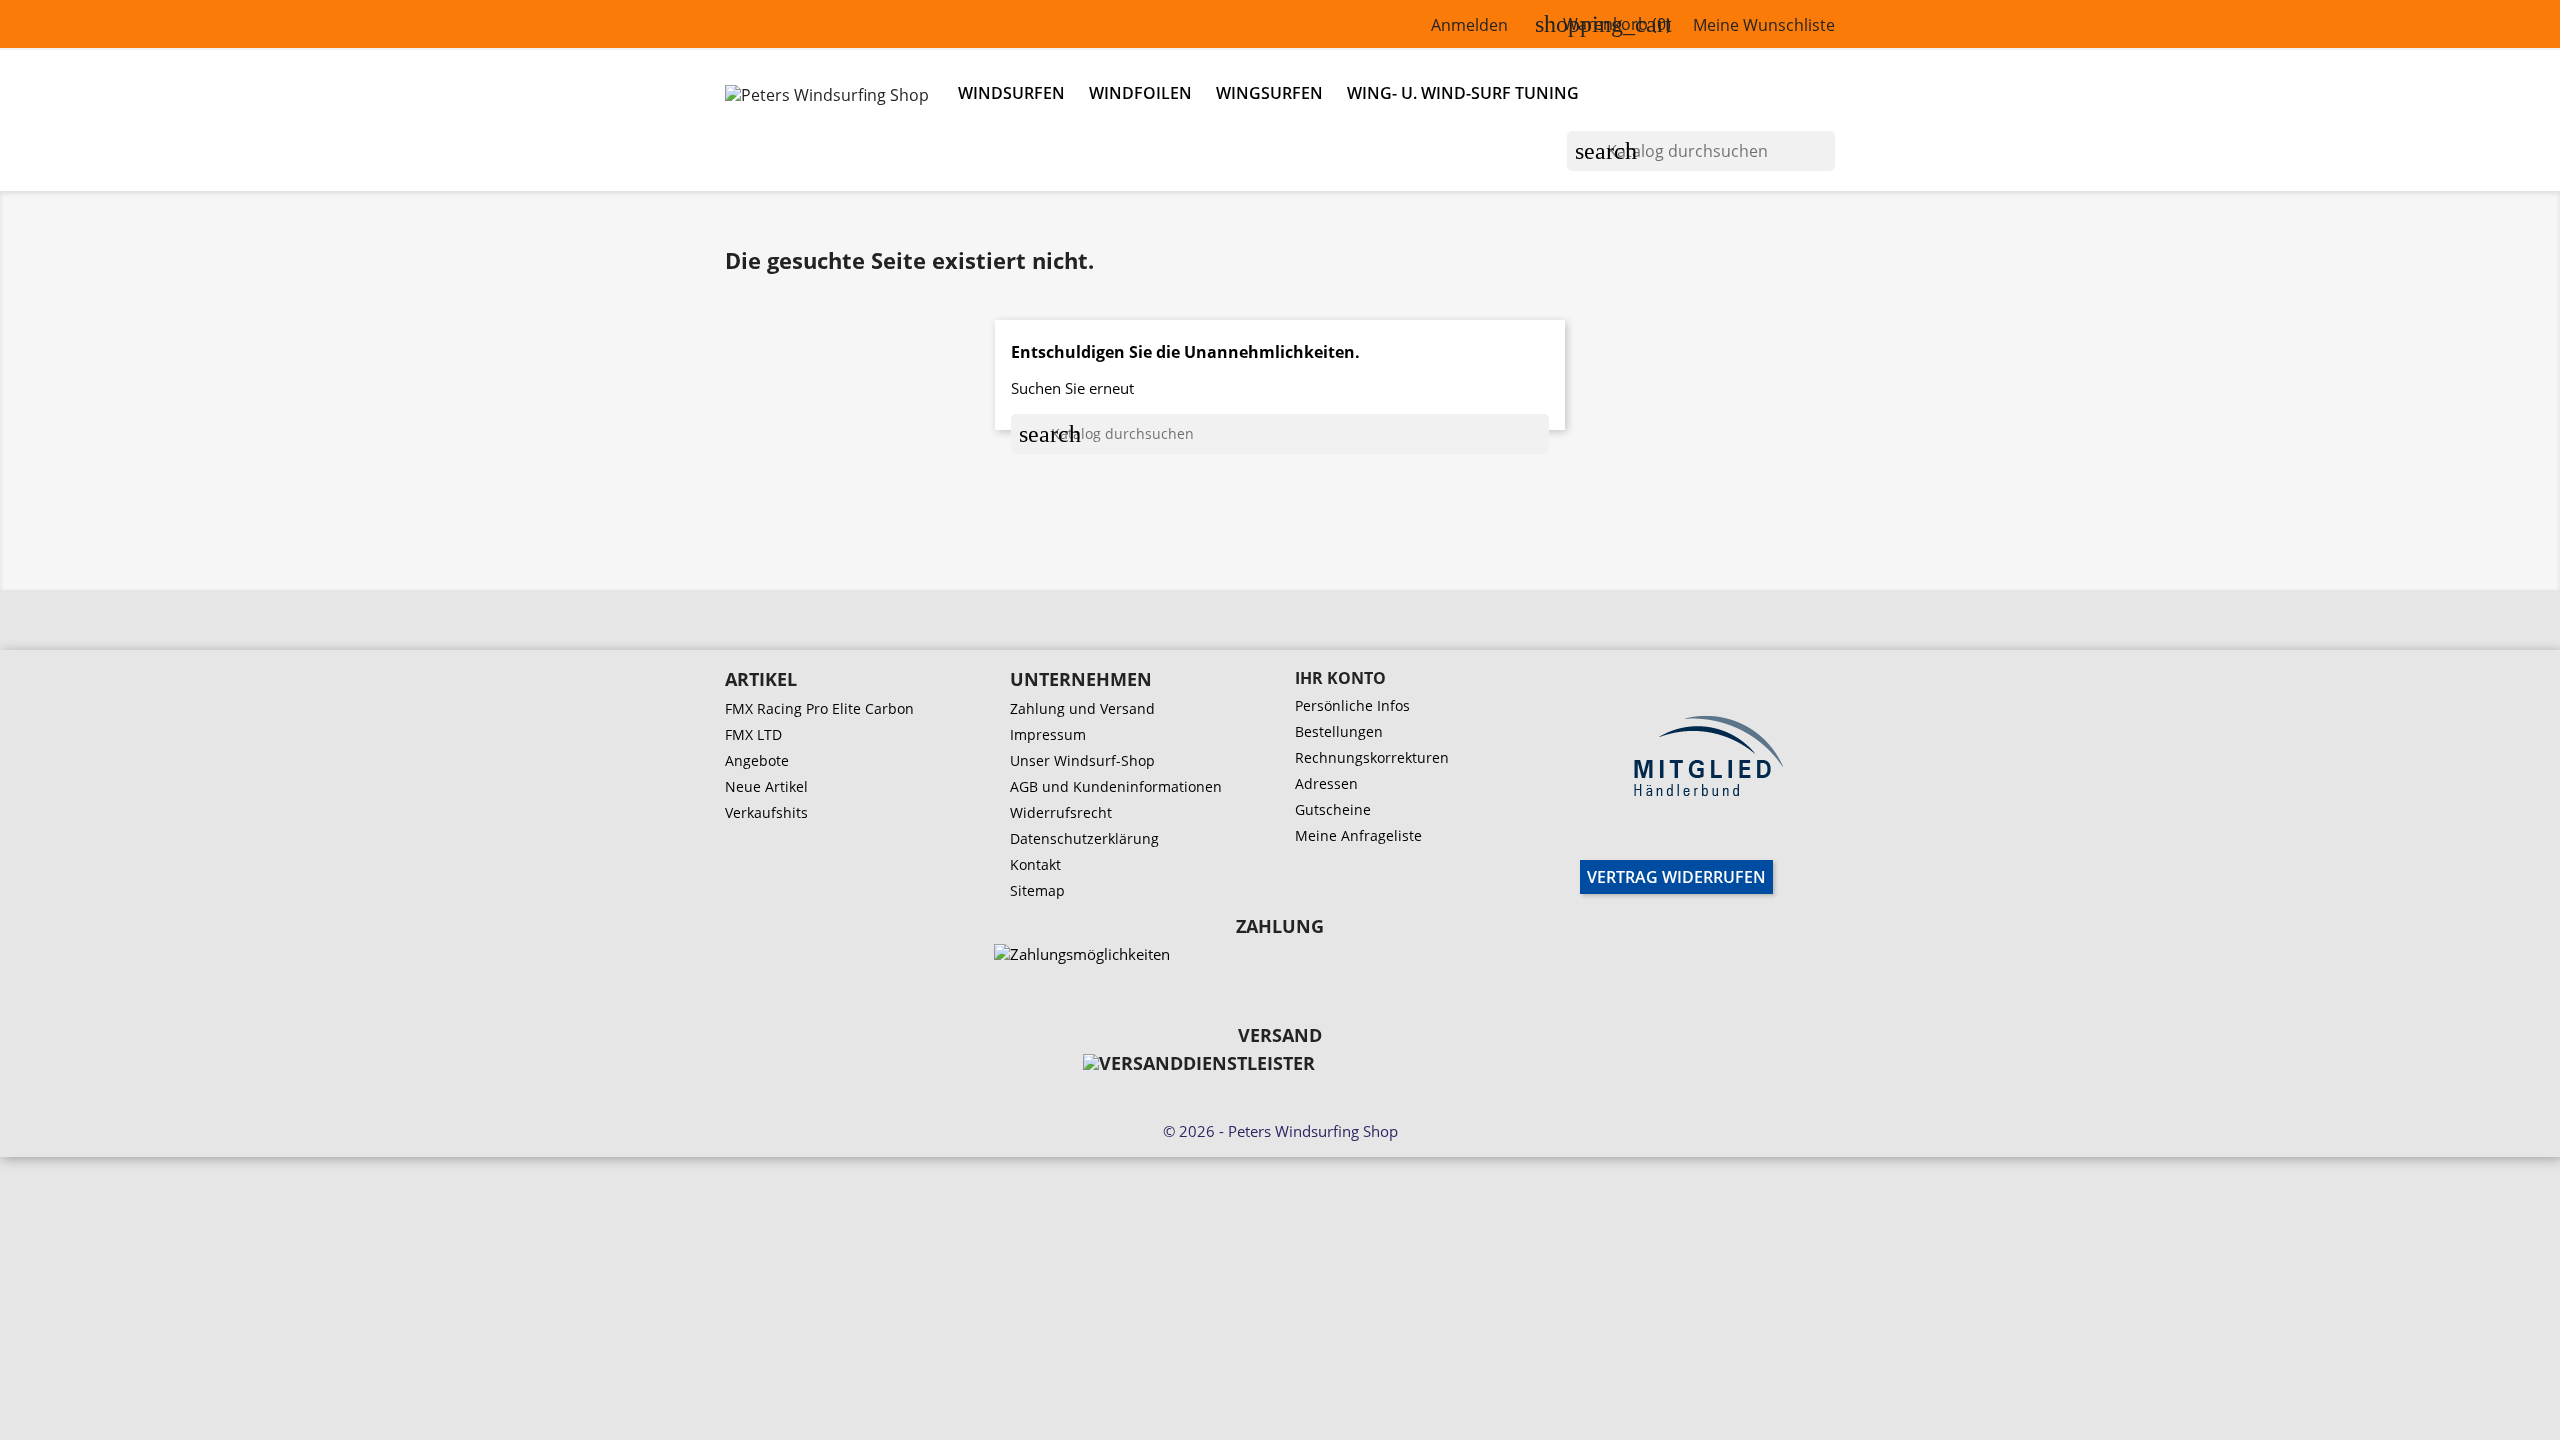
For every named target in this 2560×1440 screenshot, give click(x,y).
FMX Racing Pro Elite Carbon (819, 708)
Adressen (1326, 783)
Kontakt (1035, 864)
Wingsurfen (1269, 93)
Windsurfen (1011, 93)
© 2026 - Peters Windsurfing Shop (1280, 1131)
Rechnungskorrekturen (1372, 757)
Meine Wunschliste (1764, 25)
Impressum (1048, 734)
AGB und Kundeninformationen (1116, 786)
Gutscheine (1333, 809)
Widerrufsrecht (1061, 812)
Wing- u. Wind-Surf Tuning (1463, 93)
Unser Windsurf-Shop (1082, 760)
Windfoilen (1140, 93)
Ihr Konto (1340, 678)
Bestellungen (1339, 731)
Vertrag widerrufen (1676, 877)
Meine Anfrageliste (1358, 835)
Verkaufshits (766, 812)
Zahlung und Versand (1082, 708)
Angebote (757, 760)
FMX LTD (753, 734)
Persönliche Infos (1352, 705)
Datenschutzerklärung (1084, 838)
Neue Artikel (766, 786)
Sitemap (1037, 890)
